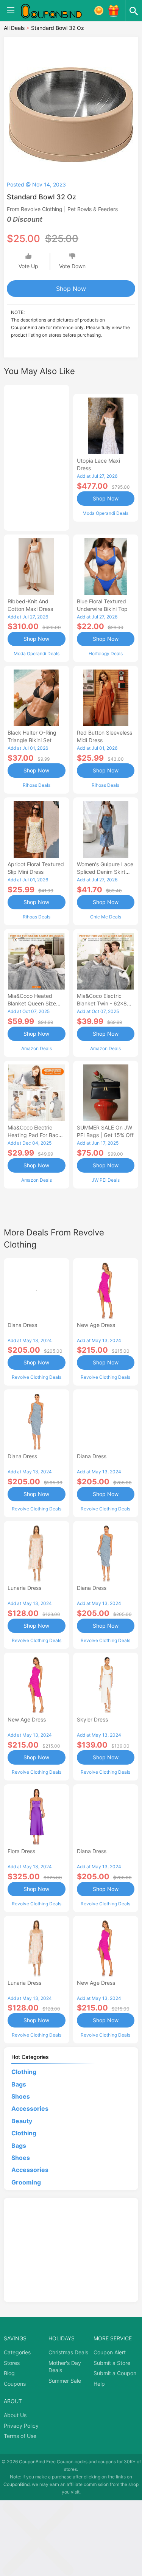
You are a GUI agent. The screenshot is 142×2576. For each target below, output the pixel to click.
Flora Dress (21, 1851)
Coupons (15, 2384)
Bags (19, 2084)
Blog (9, 2373)
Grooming (26, 2182)
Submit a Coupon (115, 2373)
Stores (12, 2363)
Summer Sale (65, 2381)
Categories (17, 2352)
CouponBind (16, 2484)
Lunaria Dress (24, 1588)
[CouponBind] (57, 11)
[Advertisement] (37, 457)
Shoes (21, 2096)
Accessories (30, 2108)
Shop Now (71, 289)
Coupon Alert (110, 2352)
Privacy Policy (21, 2426)
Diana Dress (22, 1325)
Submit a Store (112, 2363)
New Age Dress (96, 1325)
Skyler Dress (92, 1719)
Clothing (24, 2072)
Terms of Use (20, 2436)
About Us (15, 2415)
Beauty (22, 2121)
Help (99, 2384)
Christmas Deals (68, 2352)
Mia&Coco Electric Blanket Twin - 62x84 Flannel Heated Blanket (105, 1003)
